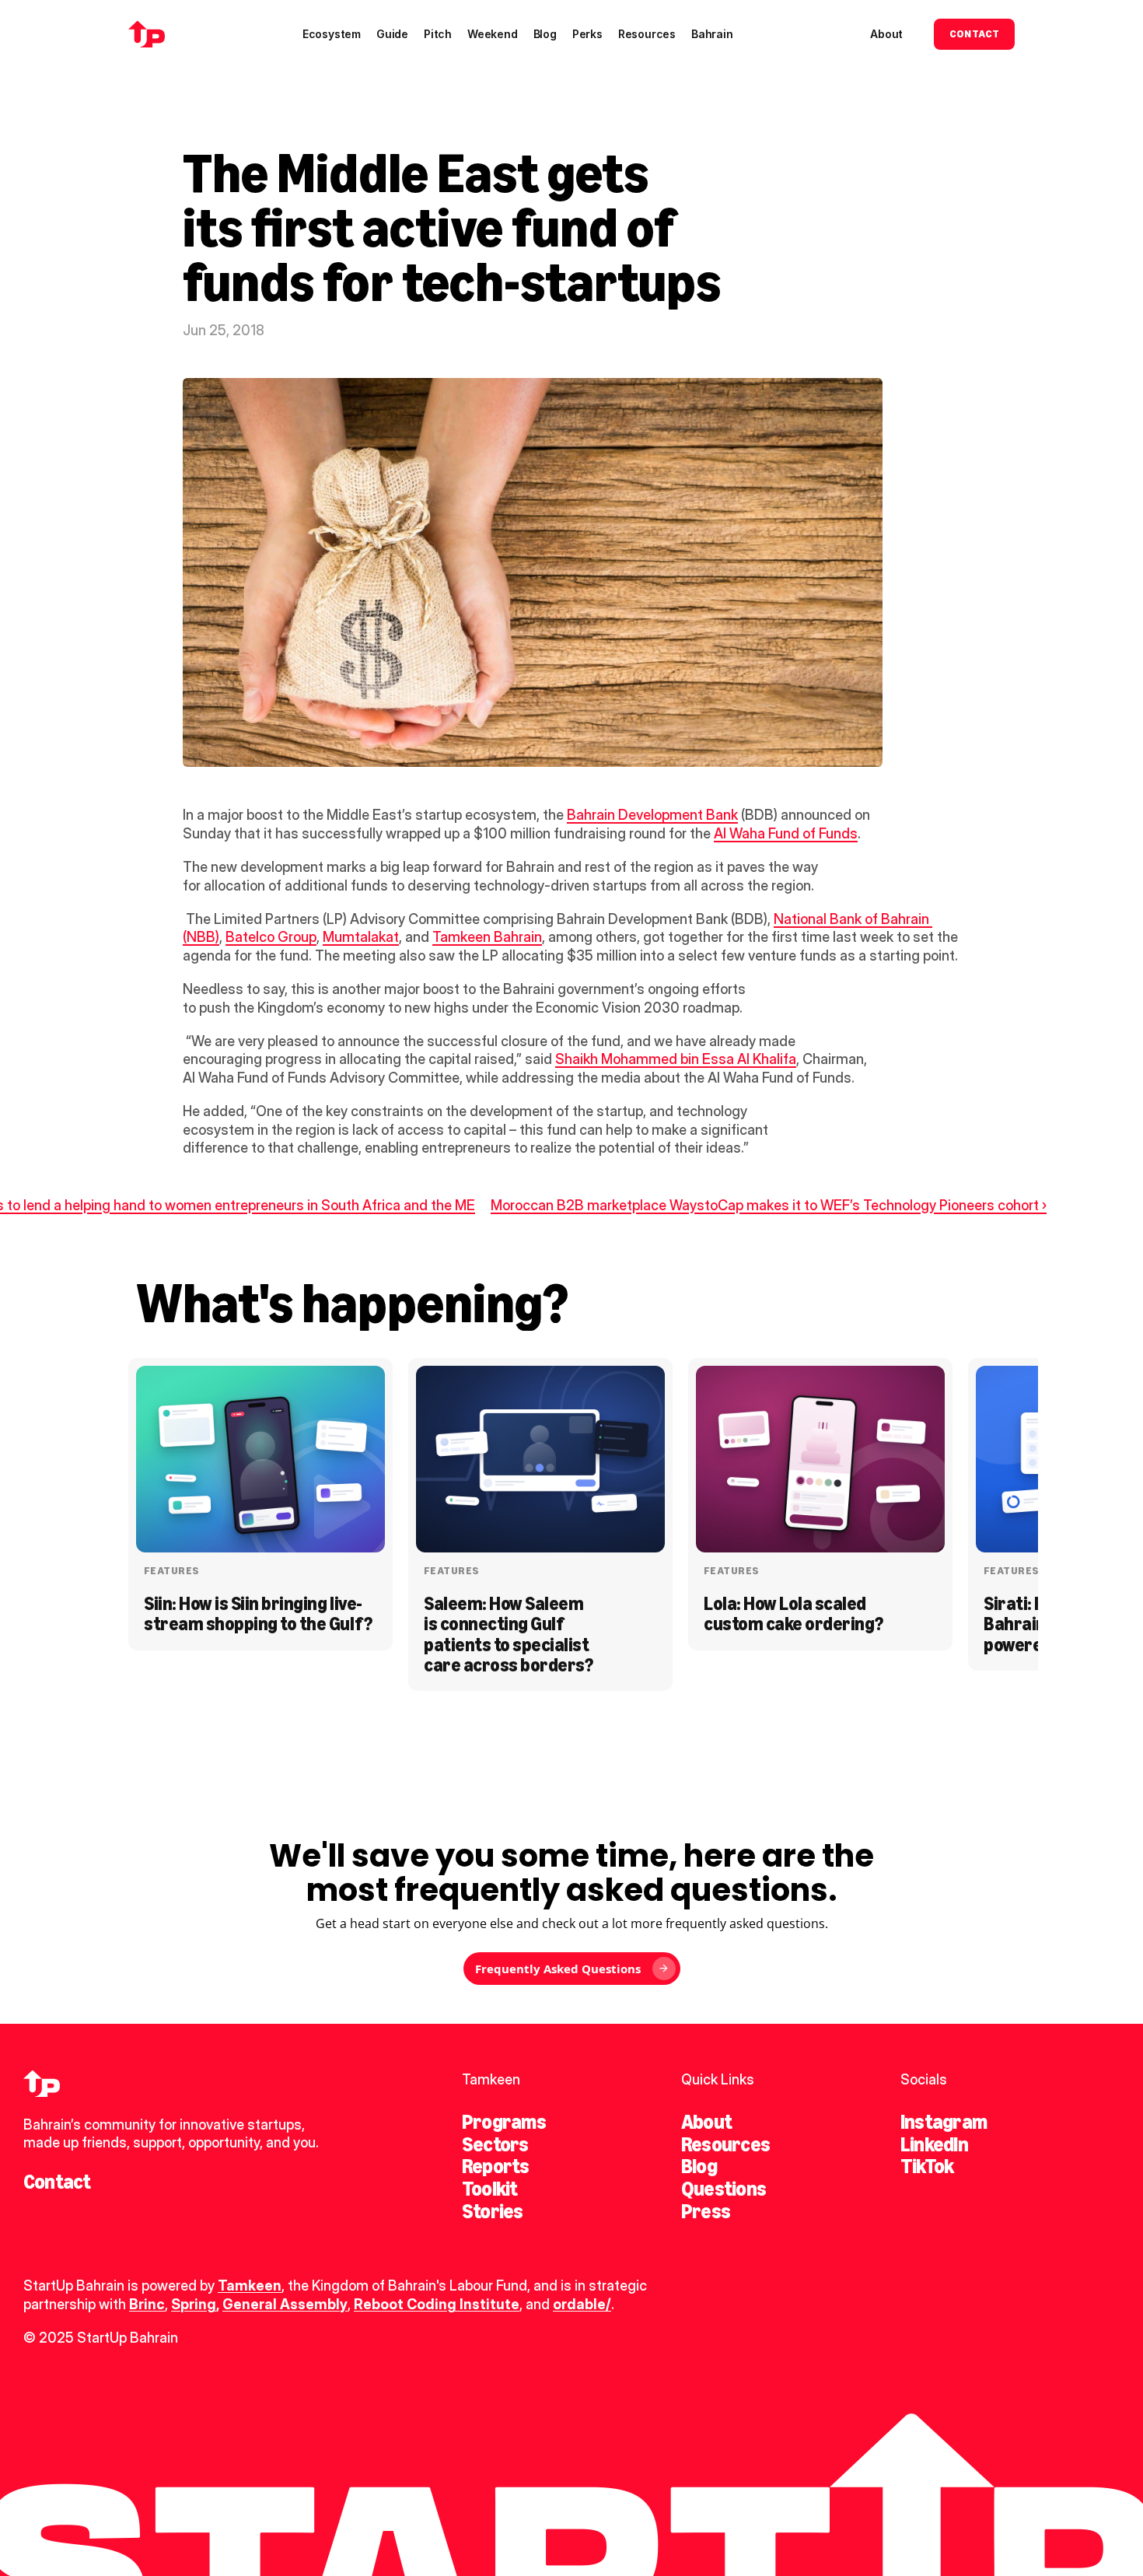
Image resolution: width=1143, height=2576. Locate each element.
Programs (504, 2122)
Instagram (944, 2122)
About (706, 2122)
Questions (724, 2189)
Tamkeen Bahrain (487, 937)
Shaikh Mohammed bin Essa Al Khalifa (676, 1059)
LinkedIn (934, 2144)
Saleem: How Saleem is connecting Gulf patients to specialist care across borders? (508, 1634)
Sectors (495, 2144)
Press (706, 2211)
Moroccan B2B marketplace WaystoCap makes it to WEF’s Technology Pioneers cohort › (769, 1205)
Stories (493, 2211)
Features (171, 1571)
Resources (725, 2144)
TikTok (927, 2166)
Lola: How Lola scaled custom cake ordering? (793, 1613)
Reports (496, 2166)
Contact (57, 2182)
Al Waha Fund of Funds (786, 833)
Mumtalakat (361, 937)
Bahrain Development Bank (652, 815)
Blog (699, 2166)
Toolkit (490, 2189)
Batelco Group (271, 937)
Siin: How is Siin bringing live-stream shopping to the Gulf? (258, 1613)
